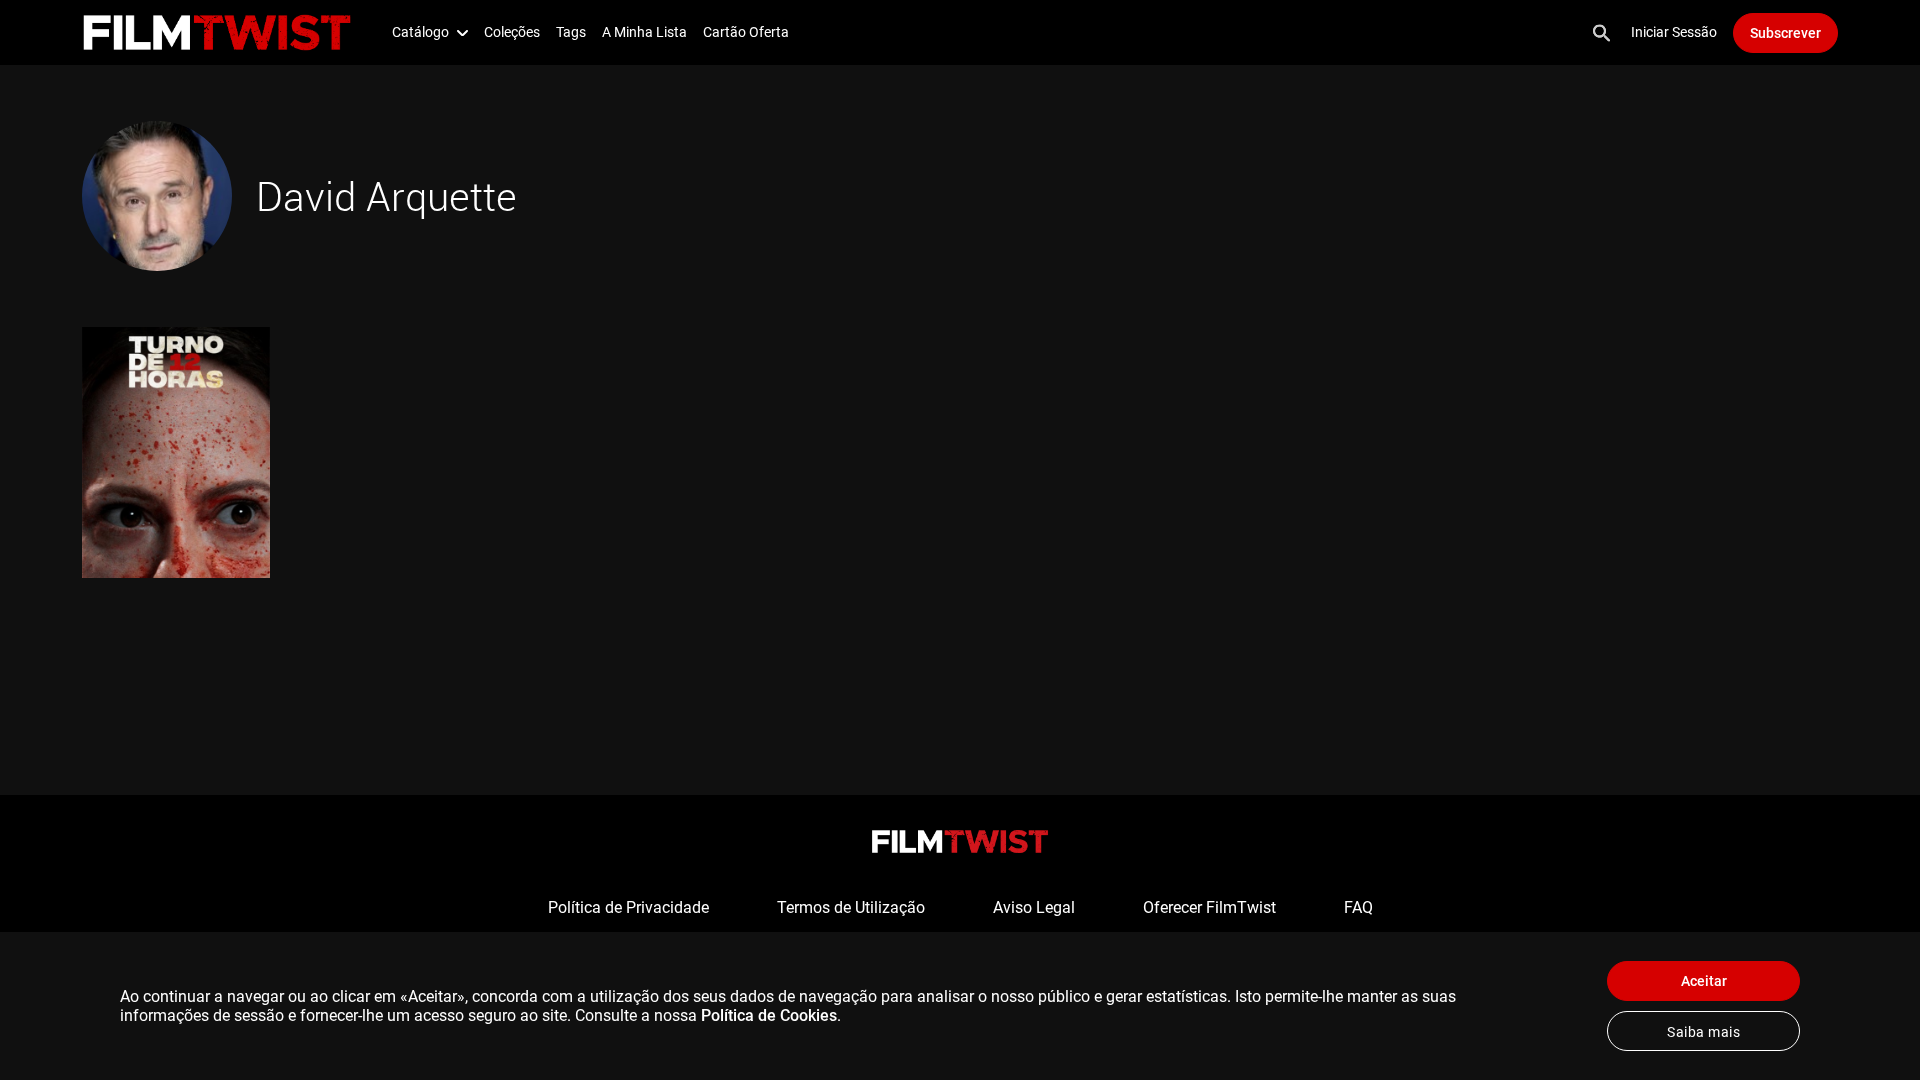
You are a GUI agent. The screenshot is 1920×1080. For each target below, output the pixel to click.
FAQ (1358, 907)
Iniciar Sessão (1674, 32)
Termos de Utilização (851, 907)
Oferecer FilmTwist (1209, 907)
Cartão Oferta (746, 32)
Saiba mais (1703, 1032)
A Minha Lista (644, 32)
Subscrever (1785, 33)
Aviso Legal (1034, 907)
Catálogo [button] (420, 32)
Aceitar (1704, 981)
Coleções (512, 32)
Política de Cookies (769, 1015)
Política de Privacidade (628, 907)
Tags (571, 32)
